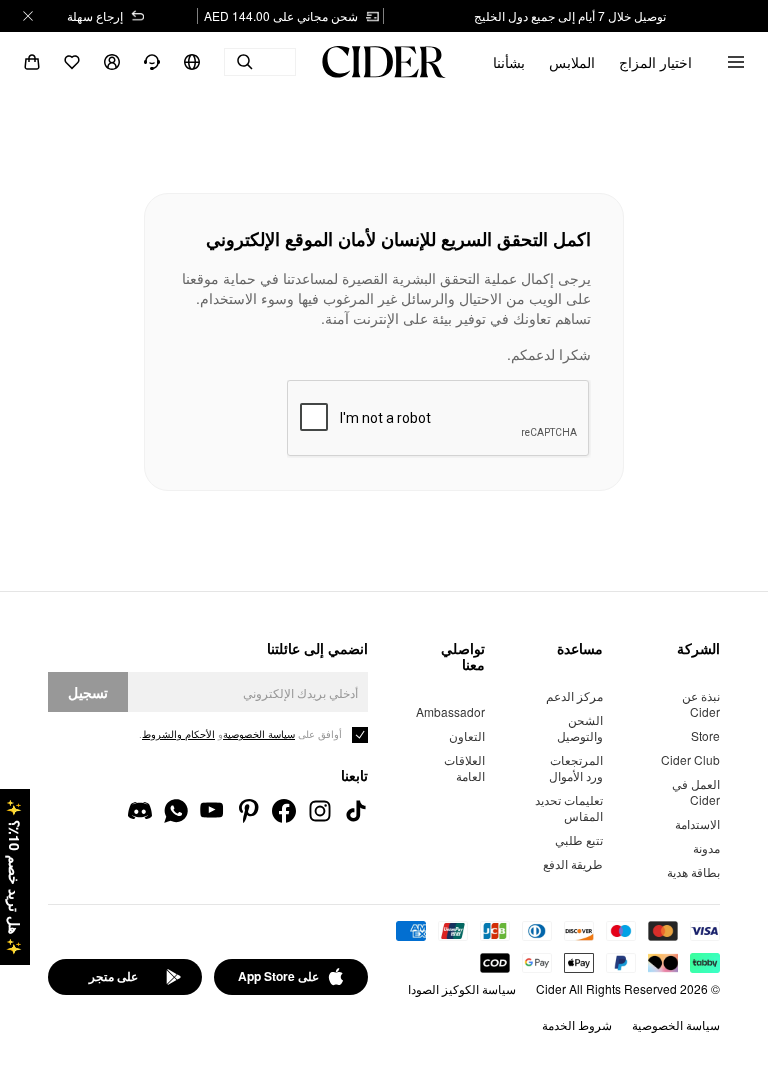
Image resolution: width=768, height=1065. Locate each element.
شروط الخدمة (577, 1024)
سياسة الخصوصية (676, 1024)
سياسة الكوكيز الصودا (462, 988)
